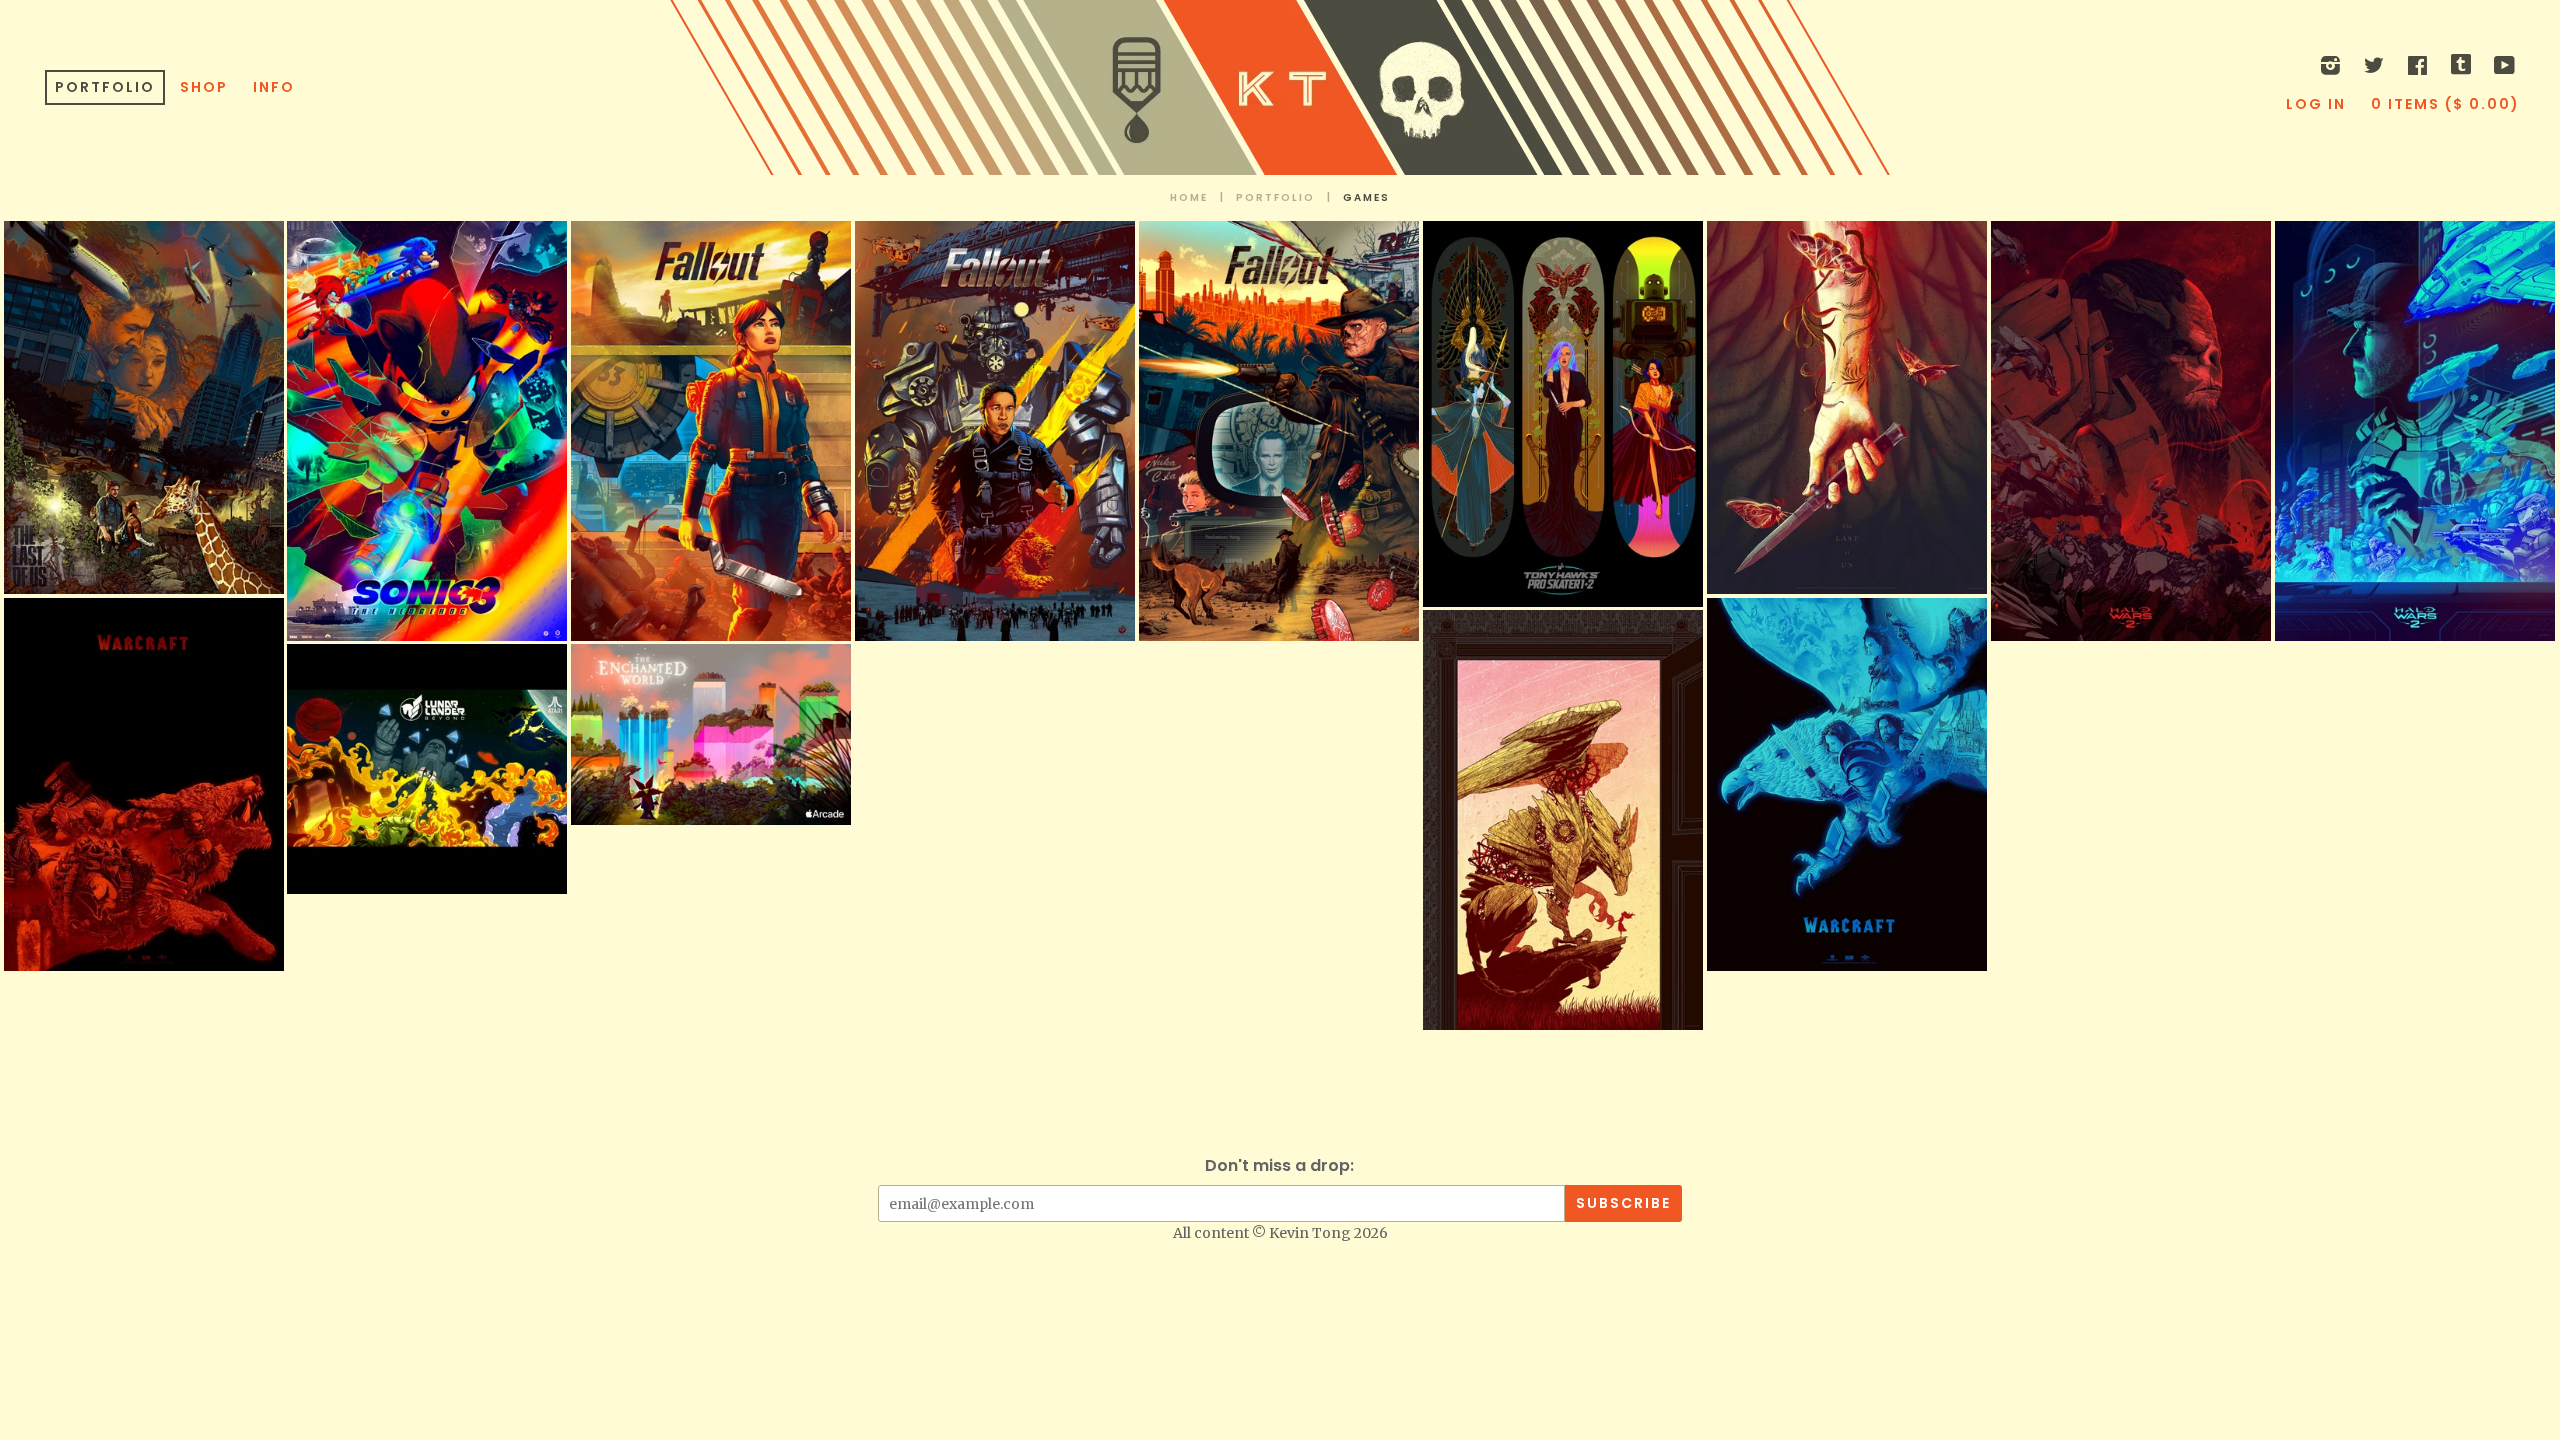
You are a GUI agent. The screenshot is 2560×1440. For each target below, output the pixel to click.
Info (274, 87)
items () (2445, 104)
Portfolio (105, 87)
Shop (204, 87)
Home (1189, 197)
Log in (2316, 104)
